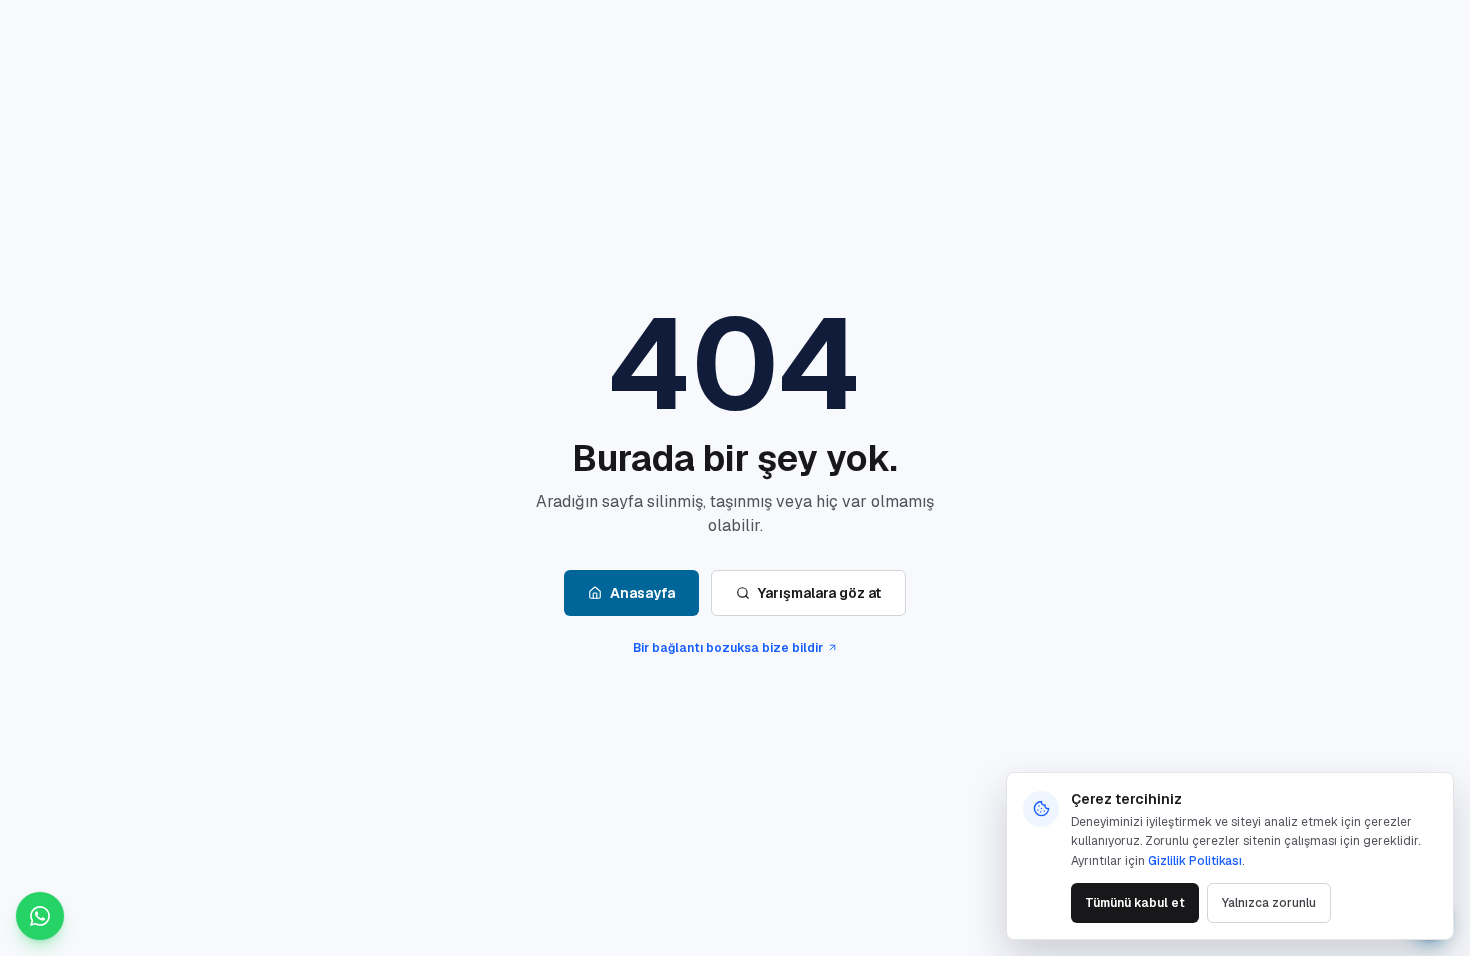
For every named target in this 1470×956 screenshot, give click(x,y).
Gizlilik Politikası (1195, 861)
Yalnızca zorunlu (1269, 903)
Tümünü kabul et (1135, 903)
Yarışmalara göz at (819, 593)
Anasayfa (642, 593)
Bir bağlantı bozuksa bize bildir (728, 648)
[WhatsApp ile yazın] (40, 916)
